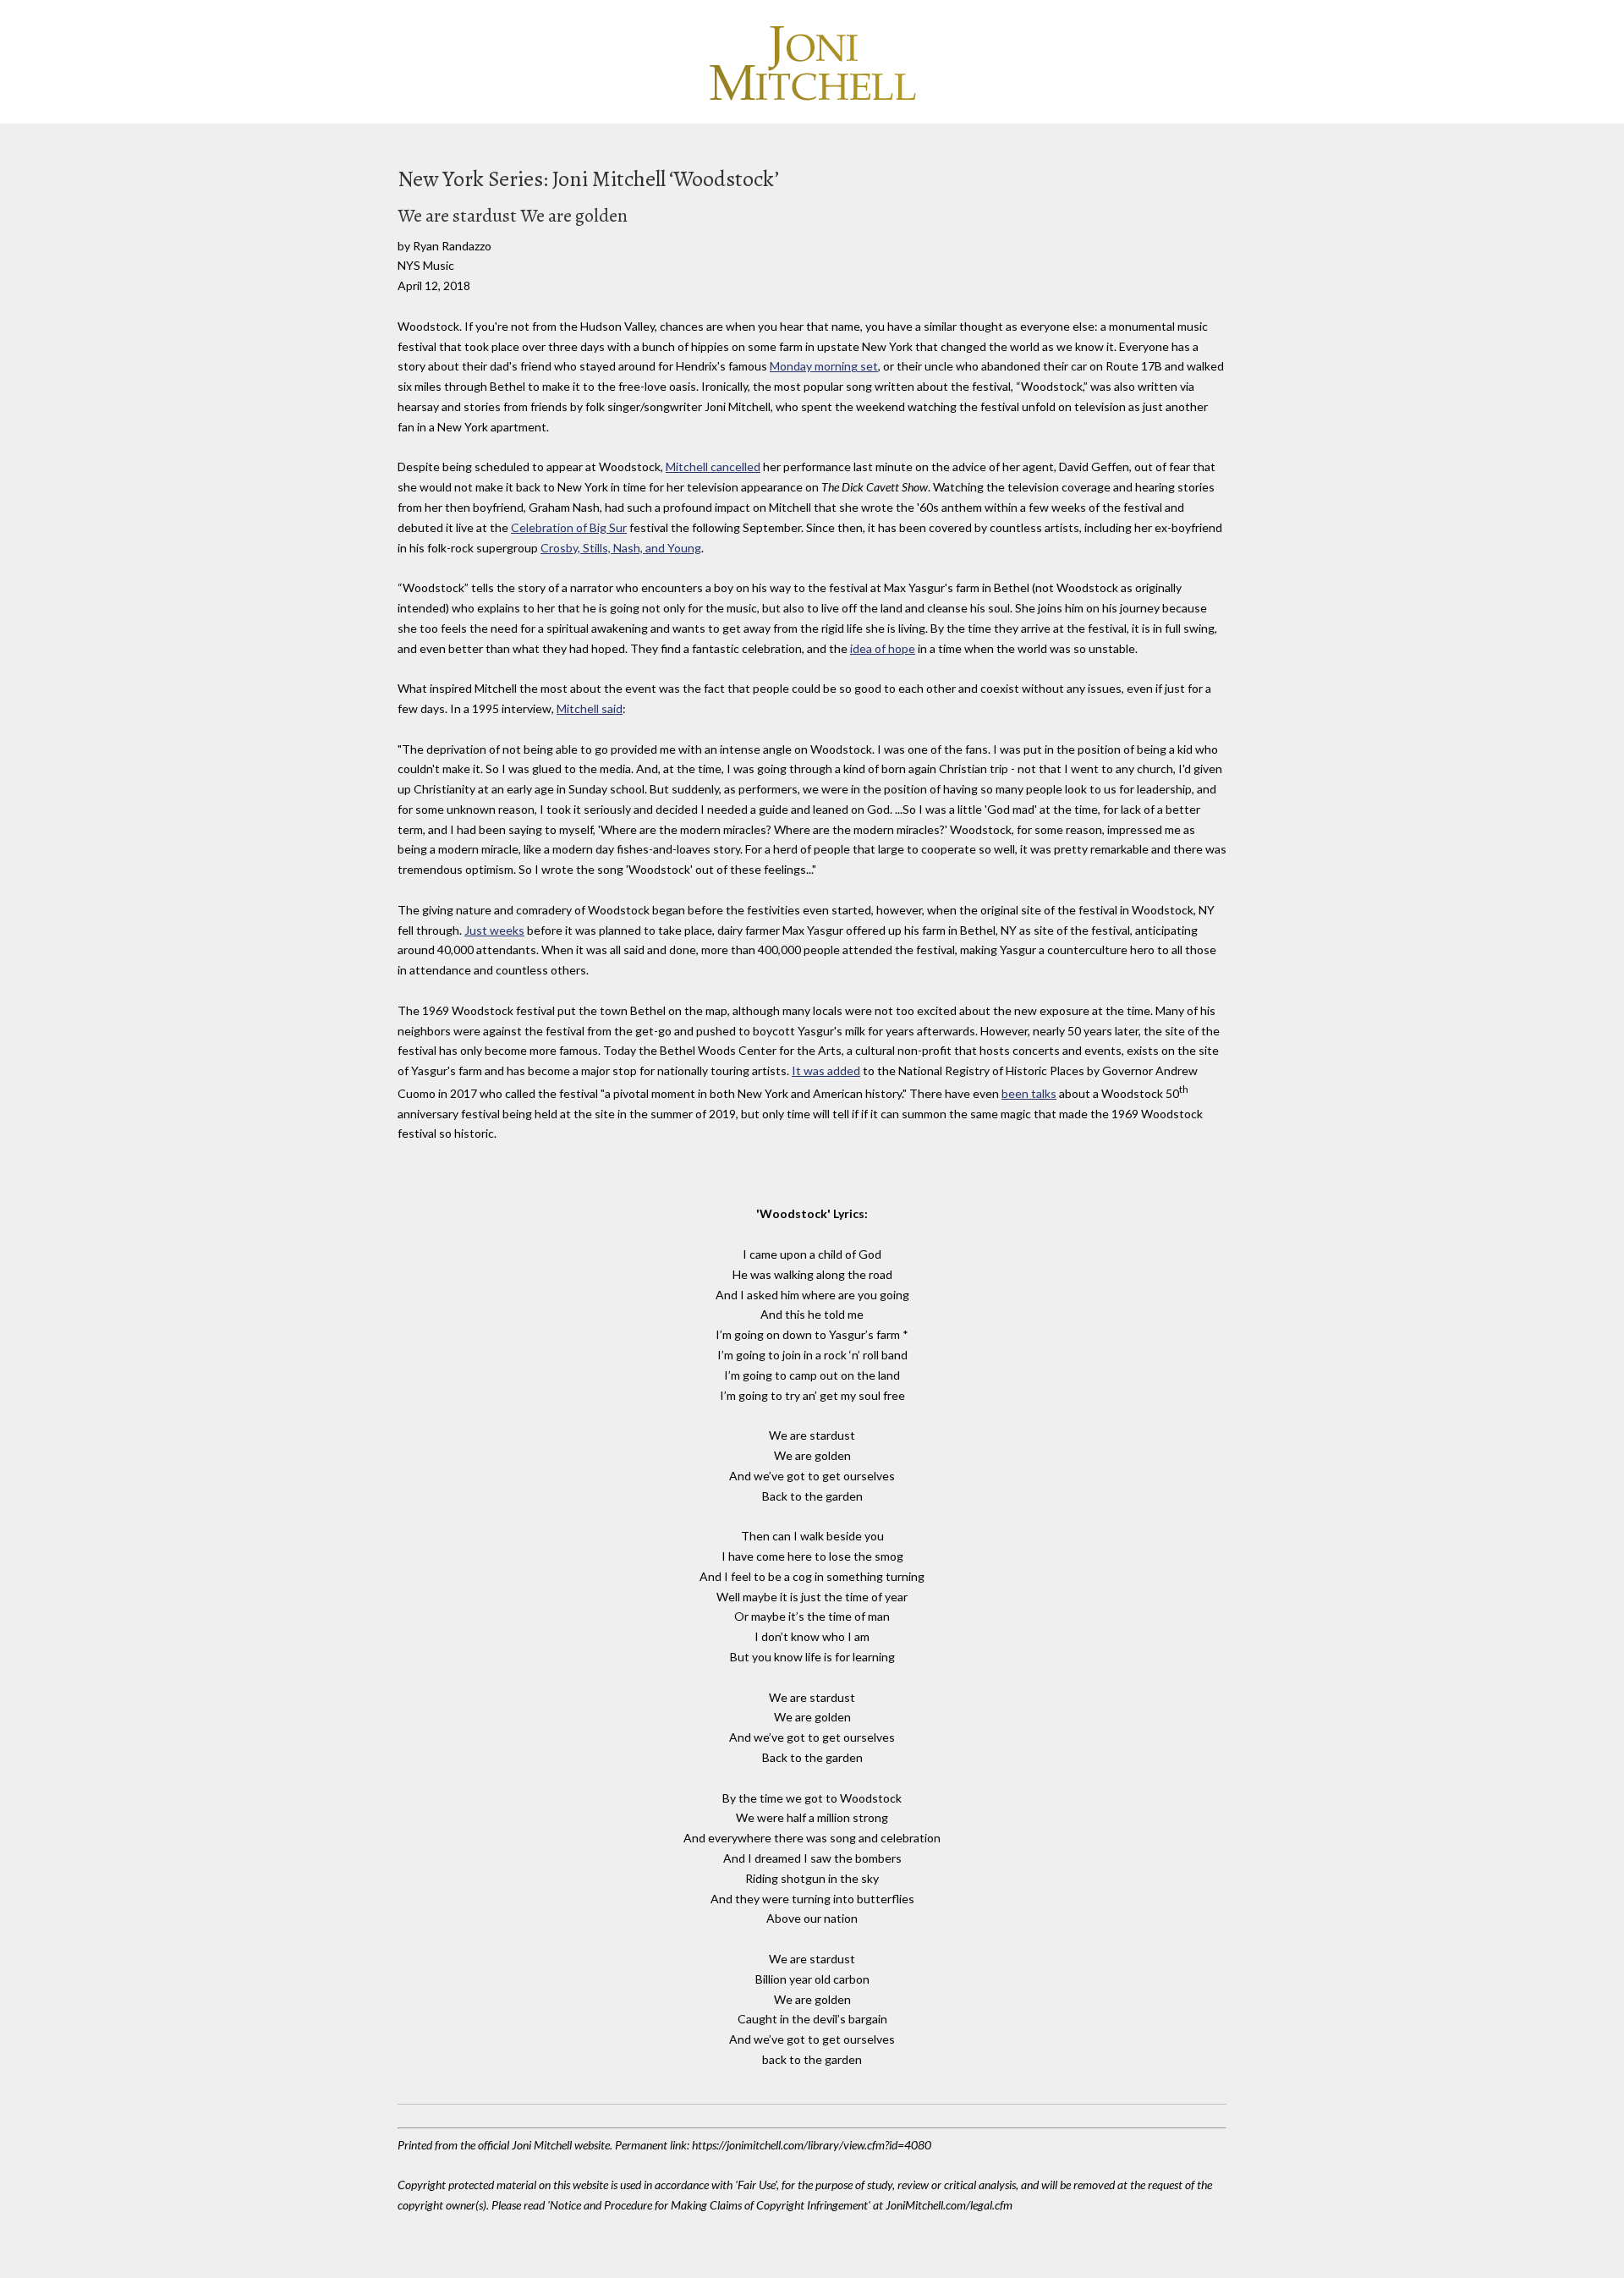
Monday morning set (824, 366)
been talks (1029, 1093)
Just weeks (494, 930)
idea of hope (883, 648)
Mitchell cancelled (713, 467)
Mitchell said (590, 708)
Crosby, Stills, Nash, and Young (621, 548)
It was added (826, 1070)
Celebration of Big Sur (569, 527)
